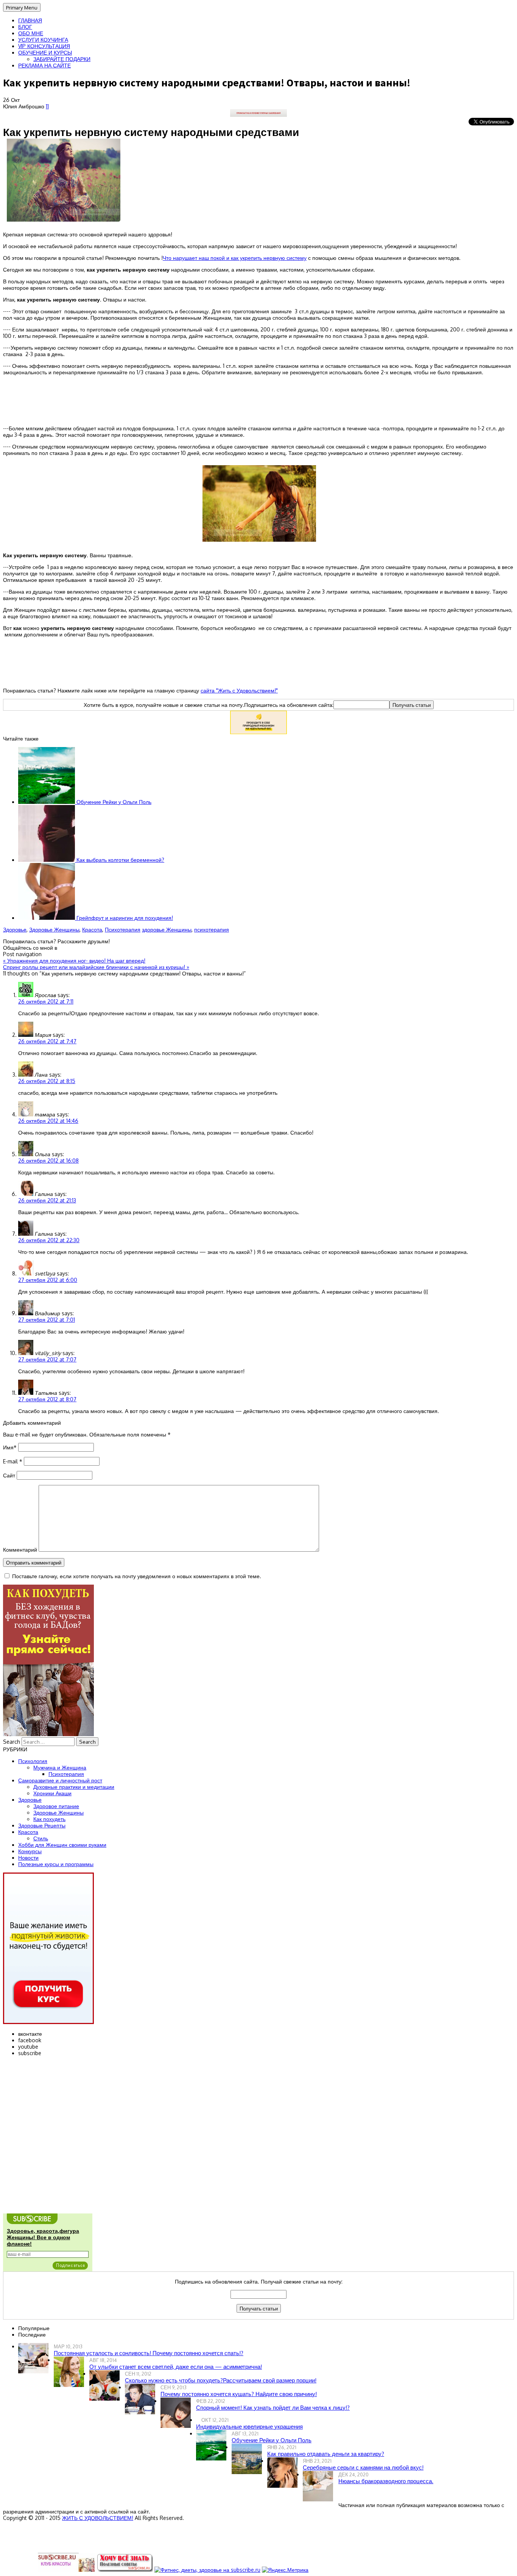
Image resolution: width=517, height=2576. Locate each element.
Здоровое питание (56, 1806)
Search (12, 1742)
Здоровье (15, 929)
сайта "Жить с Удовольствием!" (239, 690)
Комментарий (20, 1550)
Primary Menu (22, 7)
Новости (28, 1858)
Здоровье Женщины (54, 929)
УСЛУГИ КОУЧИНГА (43, 40)
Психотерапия (123, 929)
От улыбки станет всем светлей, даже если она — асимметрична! (176, 2367)
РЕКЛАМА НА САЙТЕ (44, 65)
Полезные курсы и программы (56, 1864)
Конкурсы (30, 1851)
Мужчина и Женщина (60, 1767)
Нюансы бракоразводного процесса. (386, 2481)
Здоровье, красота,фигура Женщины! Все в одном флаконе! (43, 2237)
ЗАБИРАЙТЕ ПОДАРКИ (62, 59)
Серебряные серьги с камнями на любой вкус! (363, 2467)
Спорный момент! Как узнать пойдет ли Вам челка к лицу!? (273, 2408)
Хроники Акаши (52, 1793)
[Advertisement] (258, 400)
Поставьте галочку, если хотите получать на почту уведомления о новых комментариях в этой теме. (137, 1576)
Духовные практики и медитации (74, 1787)
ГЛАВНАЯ (30, 20)
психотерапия (212, 929)
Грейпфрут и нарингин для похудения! (124, 918)
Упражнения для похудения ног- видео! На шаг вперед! (74, 961)
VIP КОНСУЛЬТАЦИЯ (44, 46)
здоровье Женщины (167, 929)
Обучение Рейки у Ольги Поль (113, 802)
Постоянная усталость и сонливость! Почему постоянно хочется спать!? (149, 2353)
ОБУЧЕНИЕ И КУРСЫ (45, 52)
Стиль (41, 1838)
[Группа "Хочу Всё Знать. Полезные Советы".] (125, 2570)
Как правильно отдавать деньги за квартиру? (326, 2454)
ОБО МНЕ (31, 33)
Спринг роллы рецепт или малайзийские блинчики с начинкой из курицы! (96, 967)
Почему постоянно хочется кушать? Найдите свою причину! (239, 2394)
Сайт (9, 1475)
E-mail (13, 1461)
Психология (33, 1761)
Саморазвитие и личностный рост (60, 1780)
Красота (92, 929)
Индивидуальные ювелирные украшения (249, 2427)
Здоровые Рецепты (42, 1825)
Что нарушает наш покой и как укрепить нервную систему (235, 258)
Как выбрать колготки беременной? (120, 860)
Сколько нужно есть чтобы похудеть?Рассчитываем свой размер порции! (221, 2380)
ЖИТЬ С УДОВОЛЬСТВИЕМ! (98, 2518)
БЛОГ (25, 27)
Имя (10, 1447)
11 (47, 106)
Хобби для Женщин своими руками (62, 1845)
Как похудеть (49, 1819)
